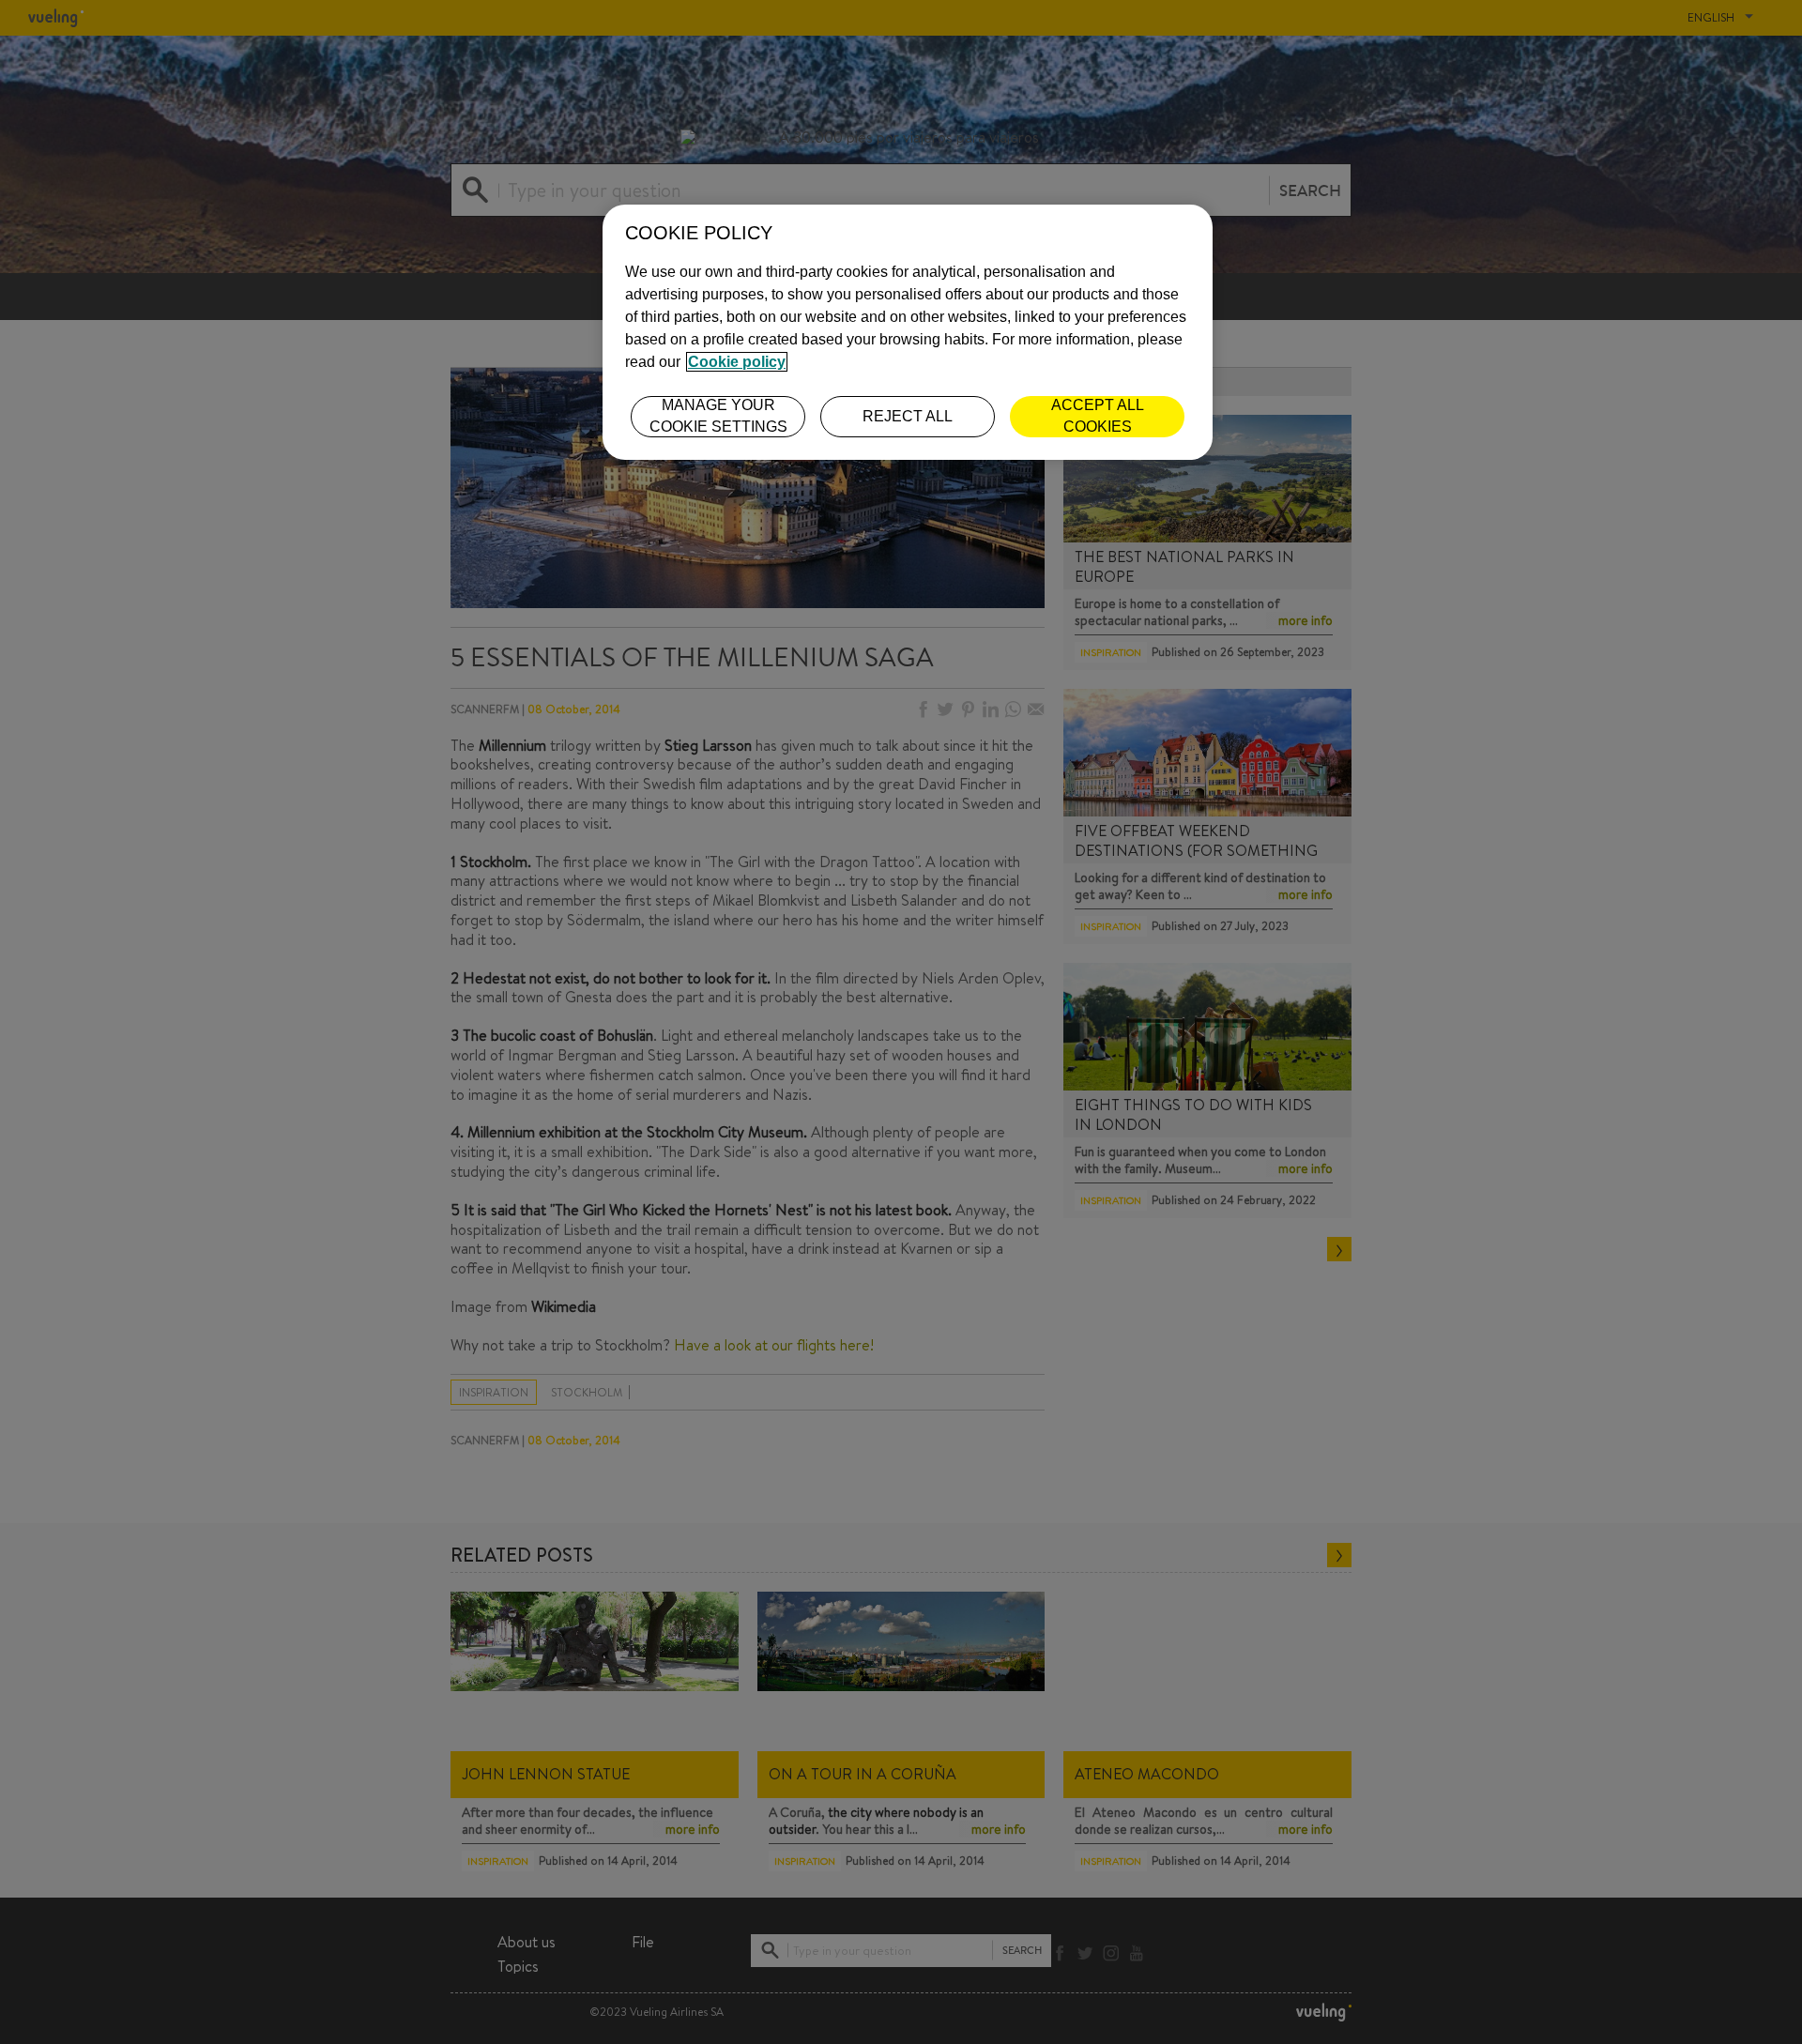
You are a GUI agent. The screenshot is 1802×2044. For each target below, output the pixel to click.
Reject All (908, 416)
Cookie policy (737, 362)
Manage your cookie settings (718, 415)
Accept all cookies (1098, 415)
